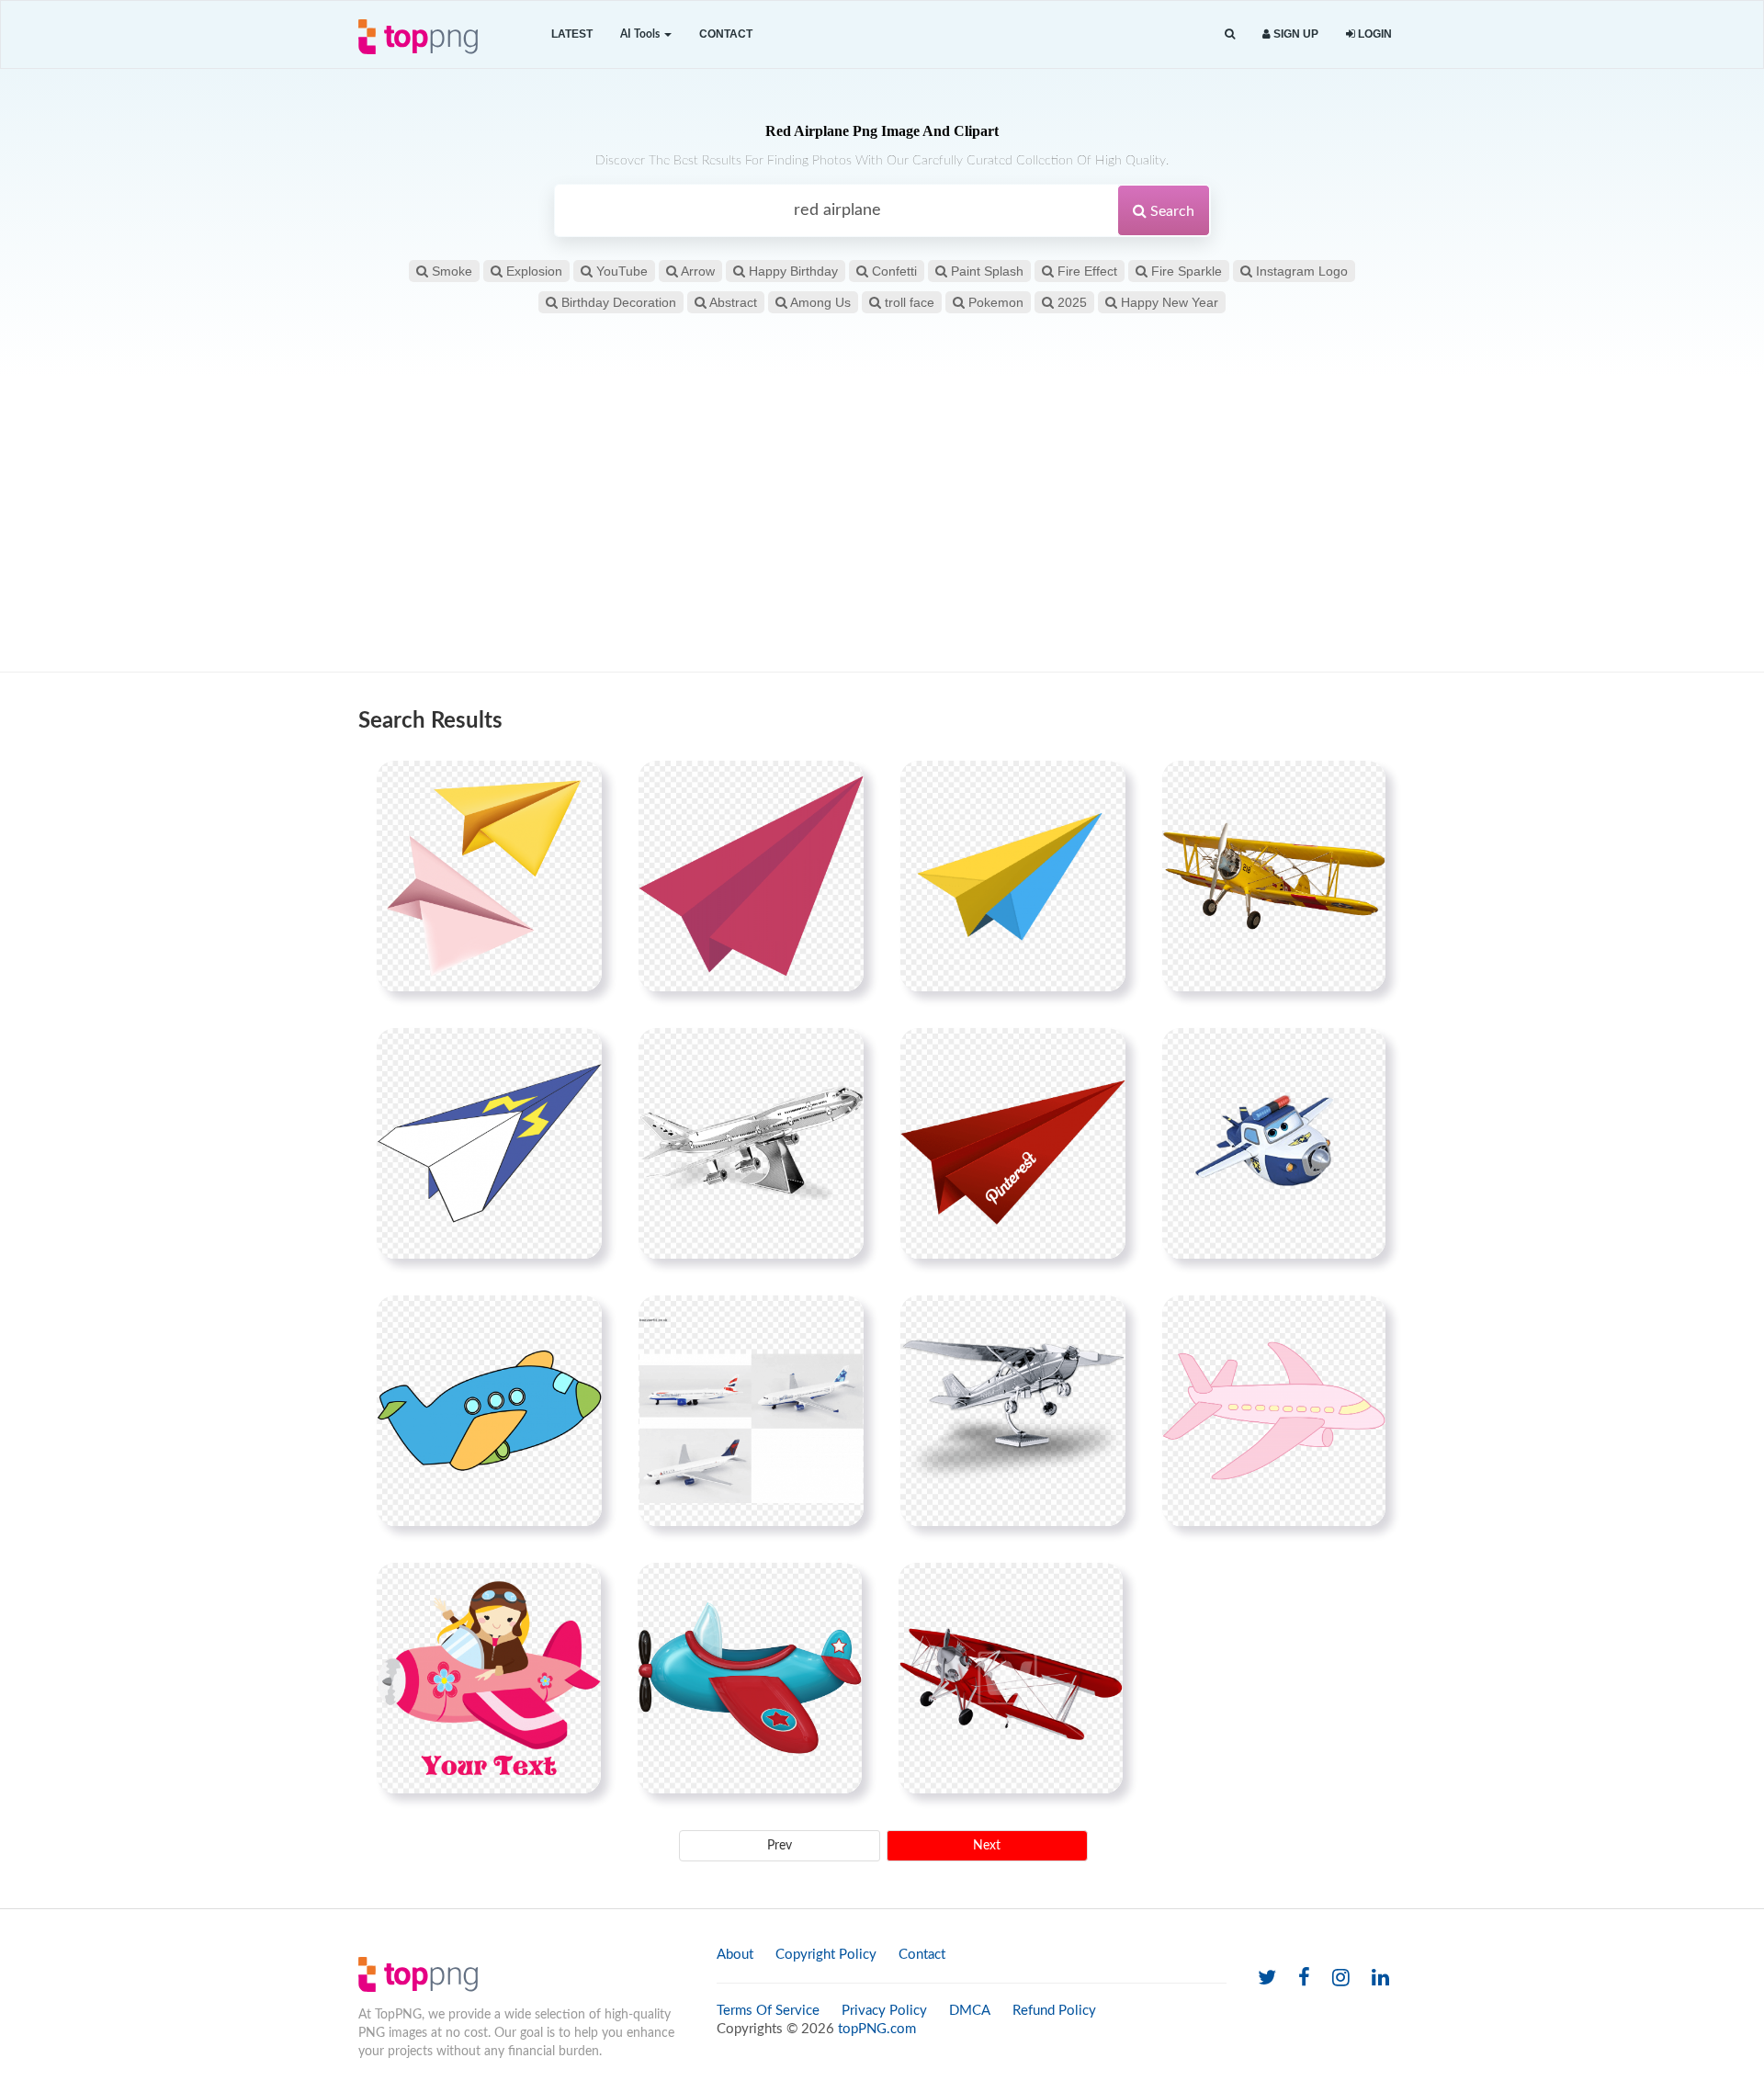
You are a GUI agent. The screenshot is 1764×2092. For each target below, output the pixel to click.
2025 (1070, 302)
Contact (726, 34)
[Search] (1230, 34)
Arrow (696, 271)
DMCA (970, 2011)
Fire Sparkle (1185, 271)
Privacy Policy (884, 2011)
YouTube (620, 271)
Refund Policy (1054, 2011)
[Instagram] (1341, 1979)
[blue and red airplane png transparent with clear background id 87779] (750, 1678)
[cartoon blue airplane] (489, 1410)
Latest (572, 34)
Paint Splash (985, 271)
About (735, 1955)
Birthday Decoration (617, 302)
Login (1374, 34)
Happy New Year (1168, 302)
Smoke (450, 271)
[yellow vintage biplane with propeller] (1274, 876)
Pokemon (994, 302)
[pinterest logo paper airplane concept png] (1013, 1143)
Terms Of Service (768, 2011)
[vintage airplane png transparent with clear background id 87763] (1011, 1678)
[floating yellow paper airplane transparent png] (1013, 876)
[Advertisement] (882, 525)
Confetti (893, 271)
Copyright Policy (826, 1955)
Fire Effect (1086, 271)
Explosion (532, 271)
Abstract (732, 302)
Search (1170, 211)
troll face (908, 302)
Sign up (1295, 34)
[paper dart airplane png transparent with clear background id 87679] (489, 1143)
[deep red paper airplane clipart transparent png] (751, 876)
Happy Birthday (792, 271)
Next (987, 1846)
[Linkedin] (1380, 1979)
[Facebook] (1304, 1979)
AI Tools (641, 34)
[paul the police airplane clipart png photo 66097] (1274, 1143)
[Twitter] (1267, 1979)
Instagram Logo (1300, 271)
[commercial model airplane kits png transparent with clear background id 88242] (751, 1143)
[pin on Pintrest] (577, 786)
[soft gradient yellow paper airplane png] (489, 876)
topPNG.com (877, 2029)
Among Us (819, 302)
